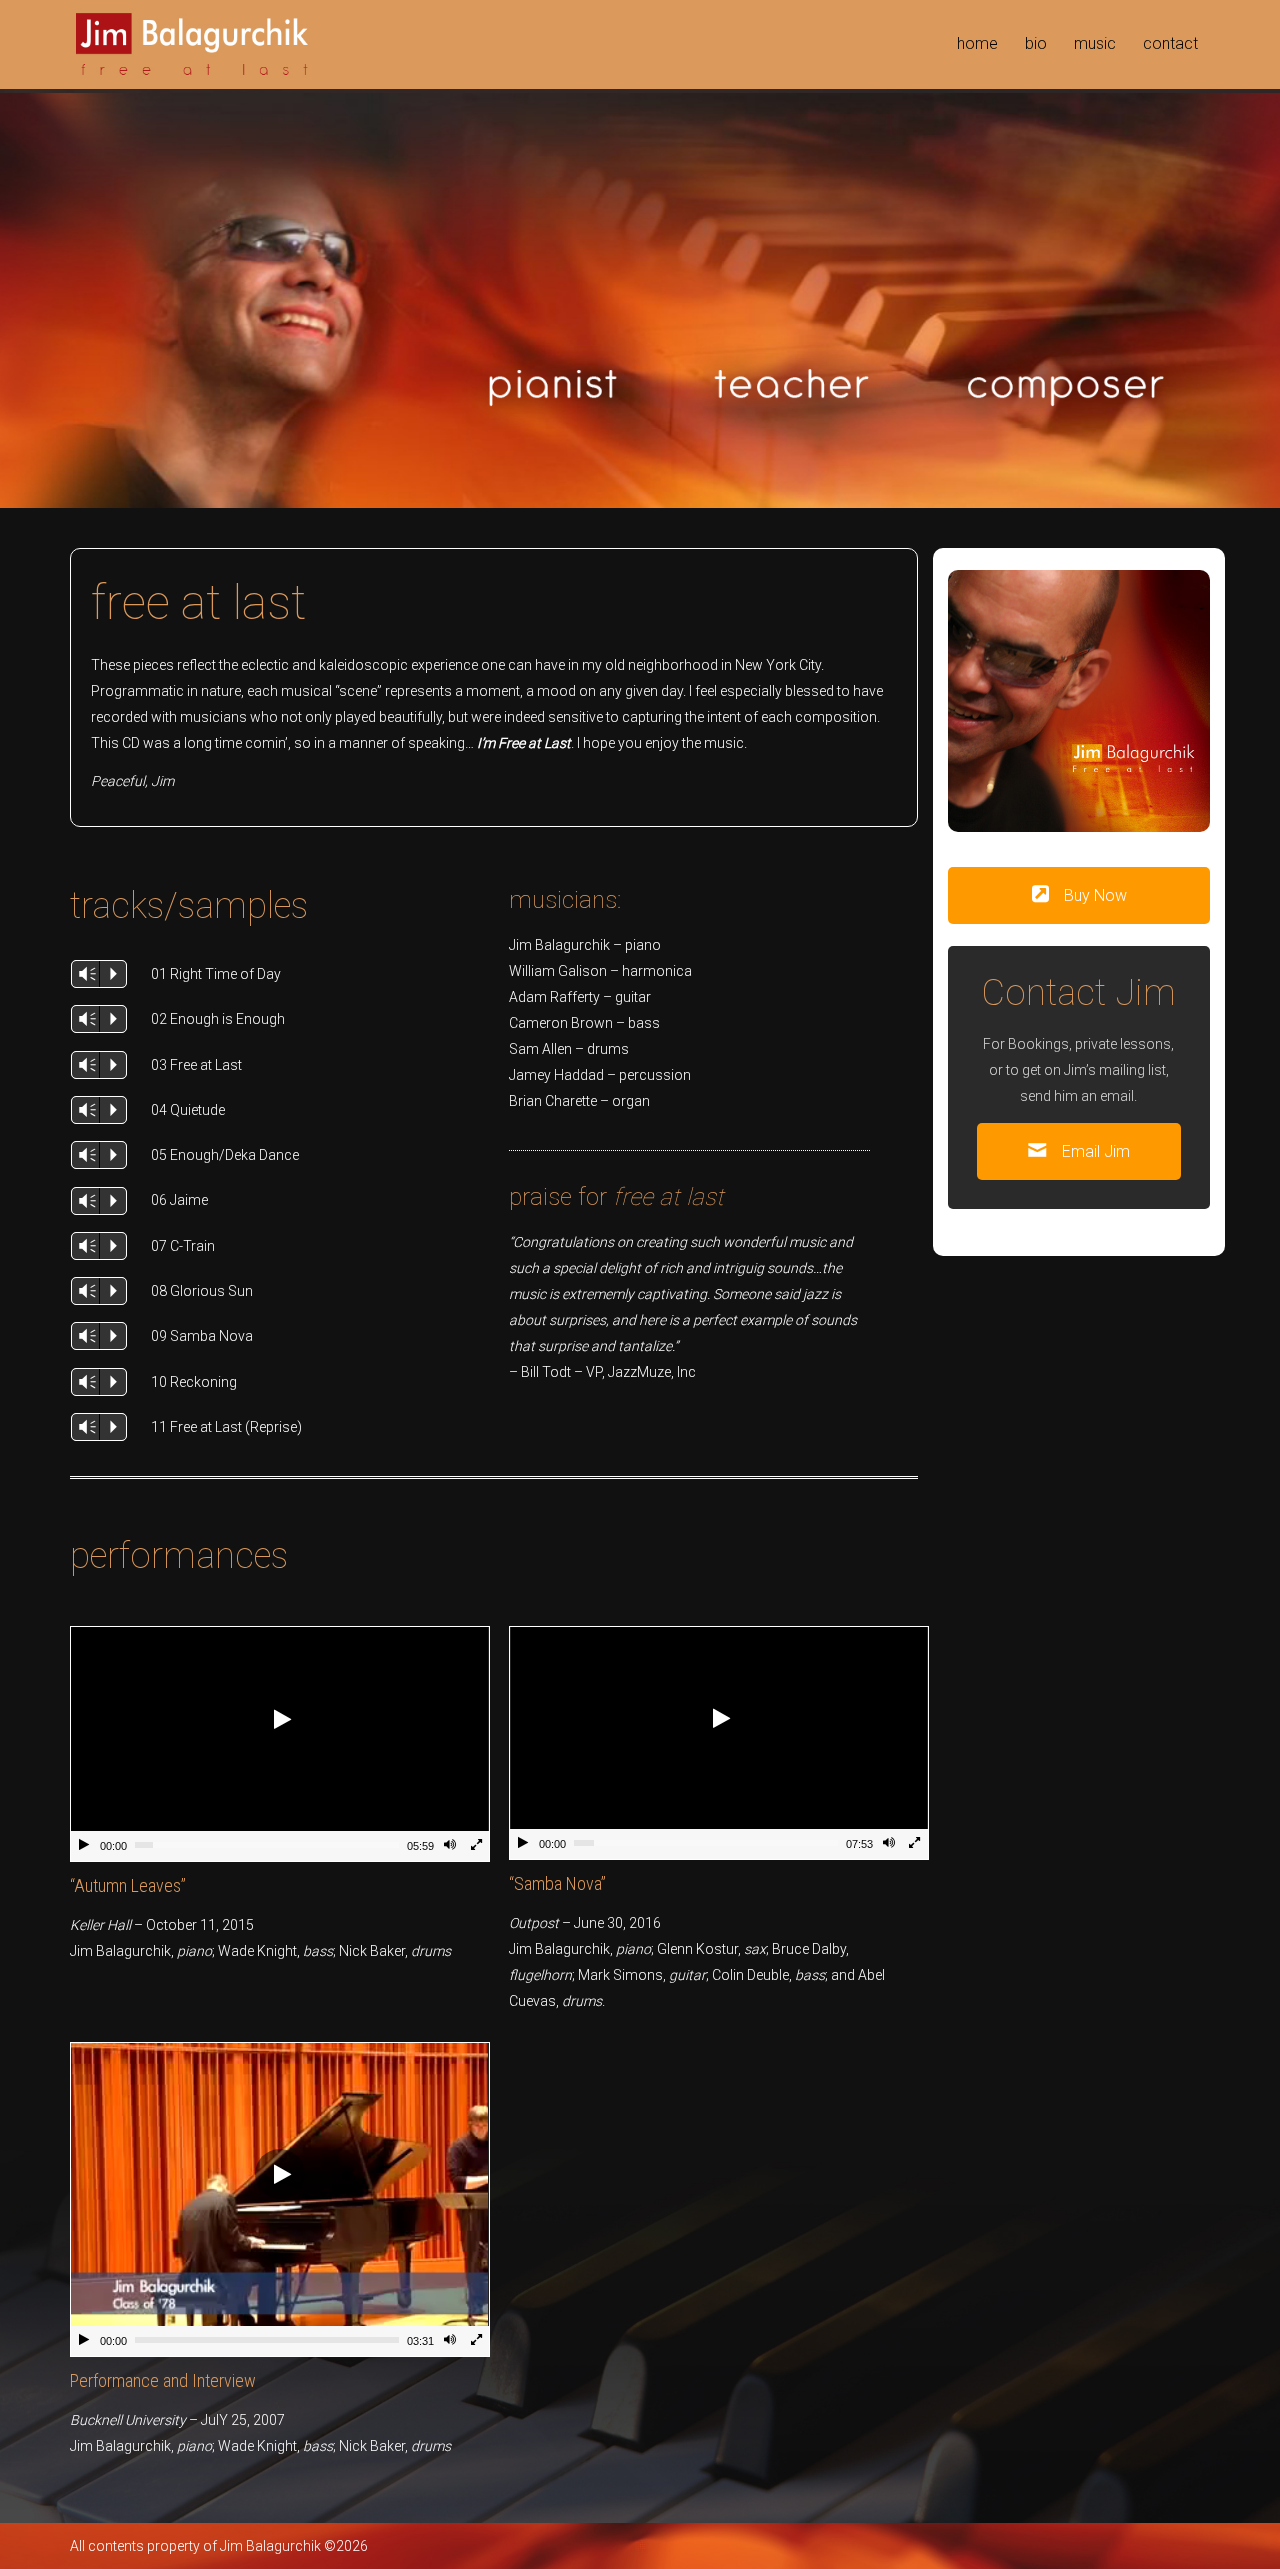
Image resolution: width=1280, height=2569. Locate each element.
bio (1036, 43)
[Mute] (450, 1847)
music (1095, 43)
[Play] (84, 1847)
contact (1170, 43)
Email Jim (1094, 1151)
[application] (280, 1744)
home (977, 43)
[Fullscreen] (476, 1847)
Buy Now (1093, 895)
